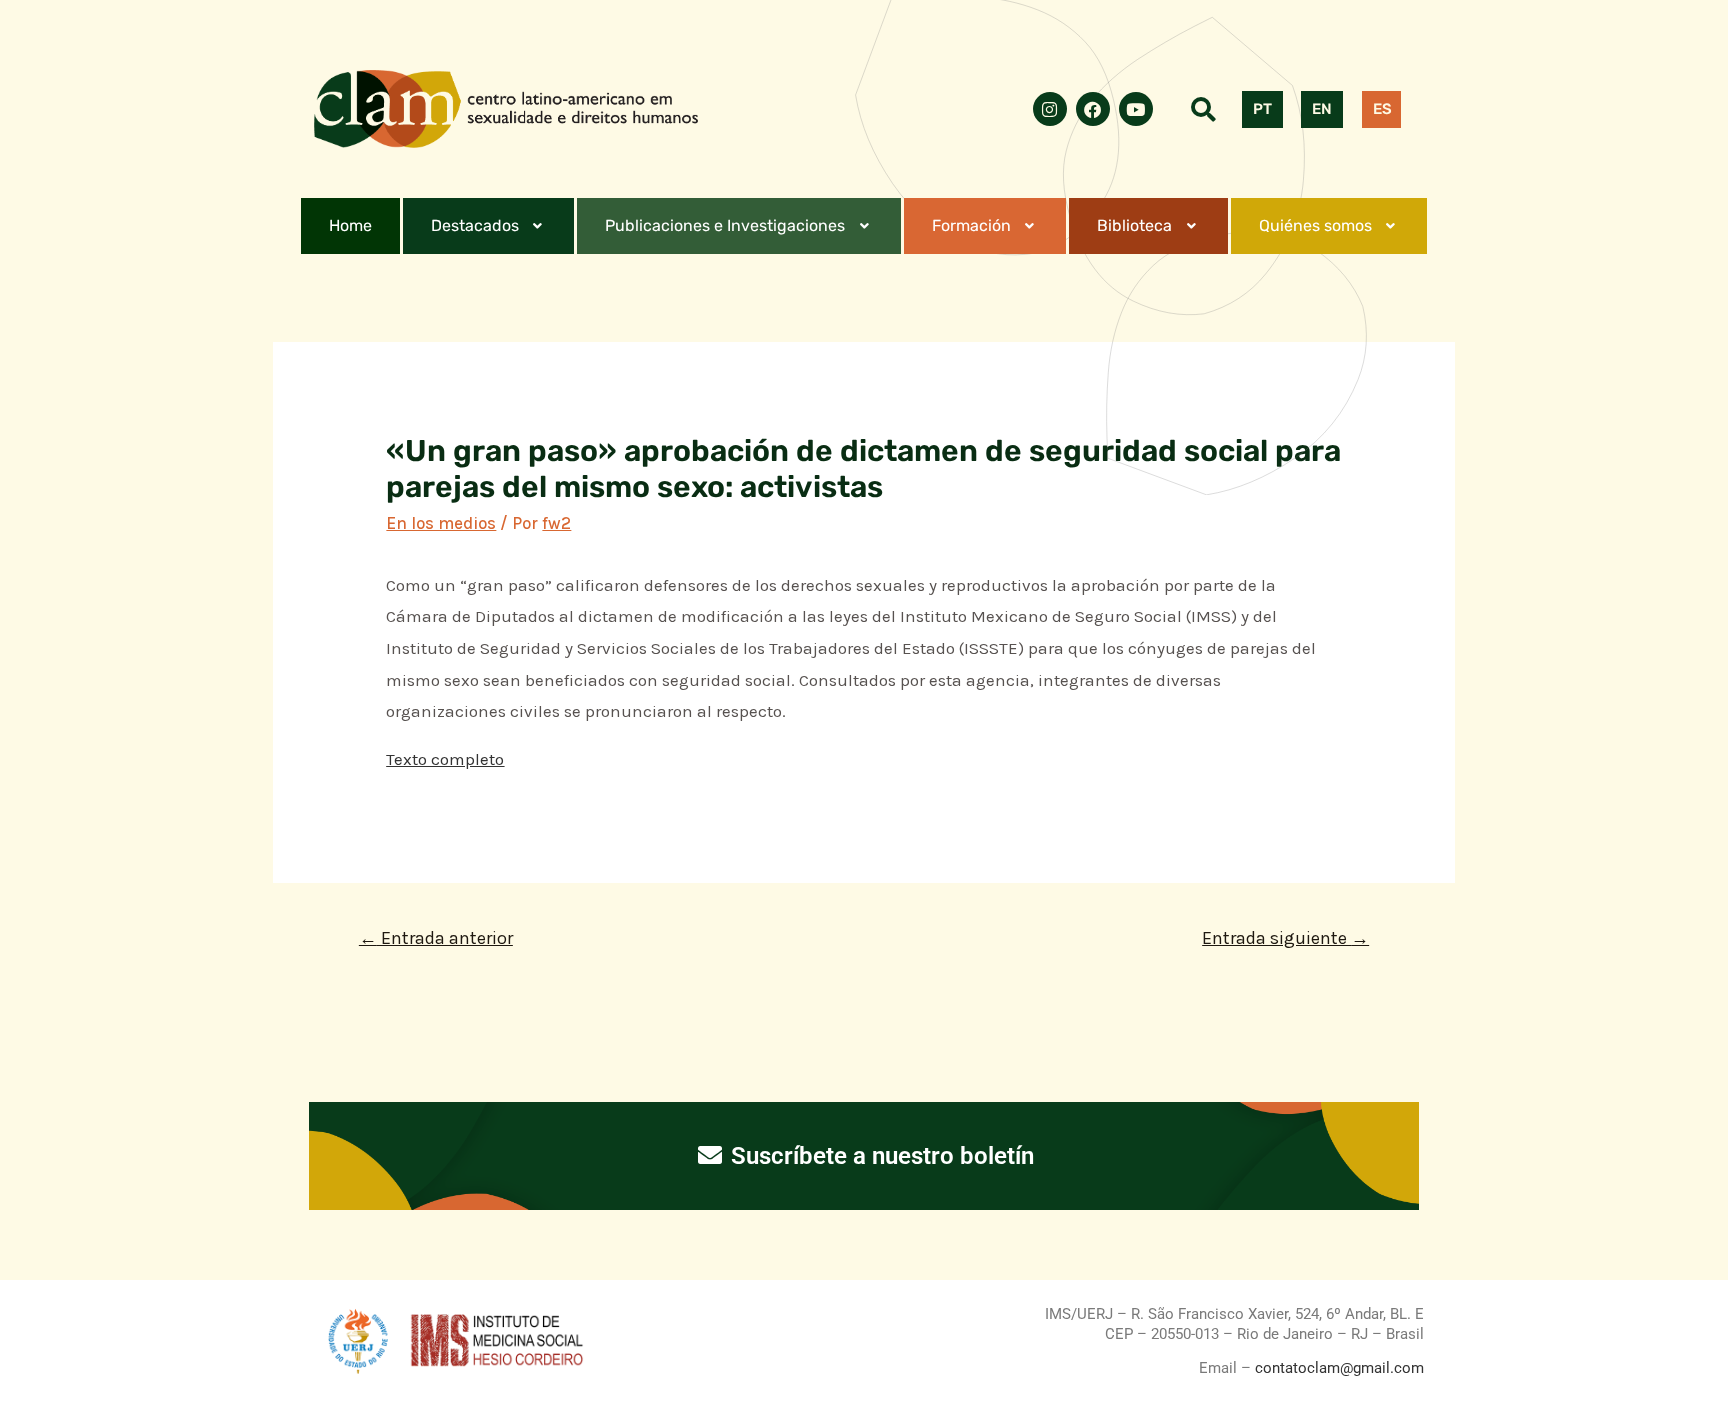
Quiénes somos (1315, 225)
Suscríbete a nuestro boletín (879, 1156)
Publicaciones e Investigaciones (725, 225)
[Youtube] (1136, 109)
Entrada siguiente (1285, 938)
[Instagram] (1050, 109)
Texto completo (445, 759)
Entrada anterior (436, 938)
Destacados (475, 225)
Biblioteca (1134, 225)
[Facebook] (1093, 109)
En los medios (441, 523)
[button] (489, 226)
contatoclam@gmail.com (1337, 1368)
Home (350, 225)
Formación (971, 225)
